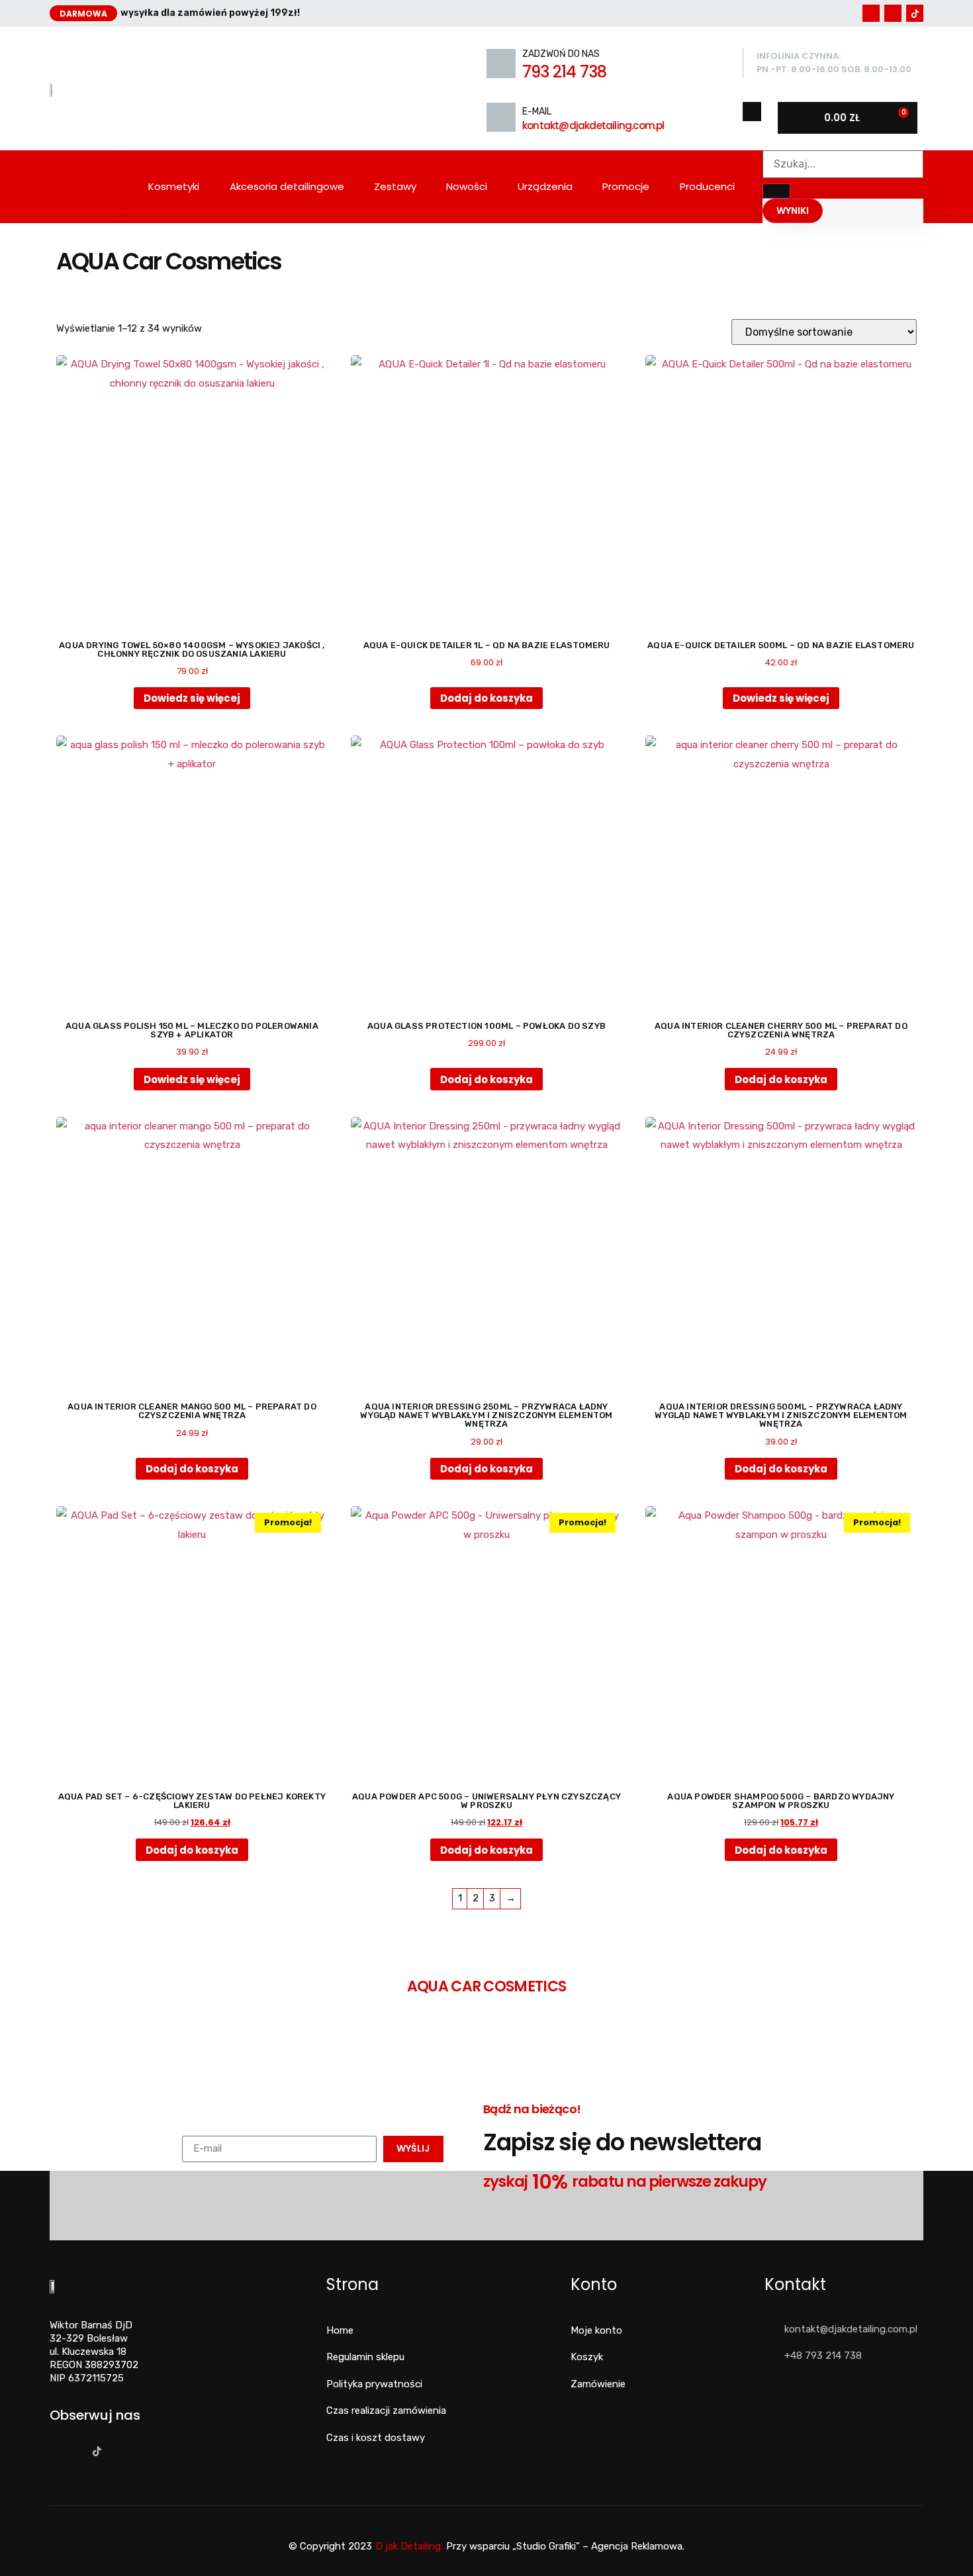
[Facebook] (871, 13)
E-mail (537, 112)
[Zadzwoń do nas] (501, 64)
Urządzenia (545, 186)
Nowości (467, 186)
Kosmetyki (174, 186)
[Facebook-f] (53, 2451)
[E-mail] (501, 117)
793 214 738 (564, 72)
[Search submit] (776, 191)
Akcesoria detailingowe (287, 186)
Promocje (626, 186)
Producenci (707, 186)
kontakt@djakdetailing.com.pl (593, 125)
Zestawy (395, 186)
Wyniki (793, 211)
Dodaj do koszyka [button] (486, 698)
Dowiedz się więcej (192, 698)
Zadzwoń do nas (561, 54)
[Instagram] (893, 13)
